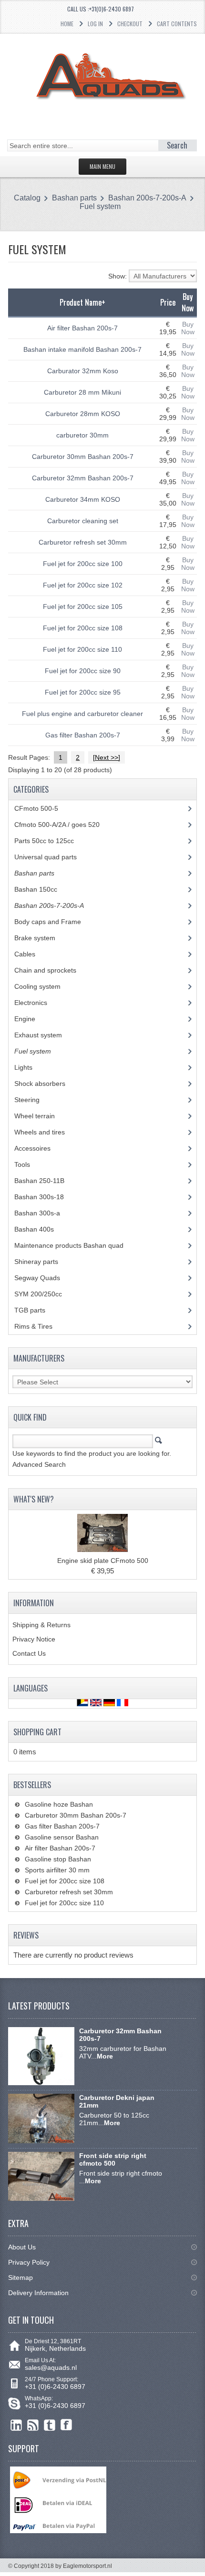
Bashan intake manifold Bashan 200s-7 (82, 349)
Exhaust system (45, 1035)
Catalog (27, 198)
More (105, 2056)
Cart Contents (177, 24)
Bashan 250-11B (48, 1181)
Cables (30, 954)
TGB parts (37, 1310)
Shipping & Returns (41, 1625)
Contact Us (29, 1653)
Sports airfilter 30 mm (57, 1870)
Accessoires (40, 1148)
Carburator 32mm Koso (83, 371)
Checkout (130, 24)
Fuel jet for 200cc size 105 (83, 607)
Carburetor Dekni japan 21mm (117, 2101)
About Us (22, 2247)
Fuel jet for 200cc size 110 (82, 649)
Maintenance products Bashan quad (76, 1245)
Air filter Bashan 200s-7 (82, 328)
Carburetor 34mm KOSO (83, 499)
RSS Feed (33, 2425)
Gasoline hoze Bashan (59, 1804)
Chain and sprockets (52, 970)
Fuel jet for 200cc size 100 (83, 564)
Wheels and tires (45, 1132)
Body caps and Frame (55, 922)
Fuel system (100, 206)
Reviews (26, 1935)
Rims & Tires (41, 1326)
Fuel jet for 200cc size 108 (83, 628)
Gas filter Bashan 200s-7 (83, 735)
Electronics (38, 1003)
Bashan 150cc (43, 889)
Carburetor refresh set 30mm (83, 542)
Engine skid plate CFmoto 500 (103, 1561)
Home (67, 24)
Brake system (42, 938)
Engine (32, 1019)
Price (168, 302)
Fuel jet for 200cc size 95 (83, 692)
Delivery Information (38, 2293)
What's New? (34, 1499)
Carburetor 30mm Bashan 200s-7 (83, 457)
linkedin (16, 2425)
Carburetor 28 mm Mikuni (82, 392)
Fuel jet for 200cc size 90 (83, 671)
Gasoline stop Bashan (58, 1859)
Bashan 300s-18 (46, 1197)
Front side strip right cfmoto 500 (113, 2159)
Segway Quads (42, 1278)
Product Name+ (82, 302)
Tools (29, 1164)
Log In (95, 24)
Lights (31, 1067)
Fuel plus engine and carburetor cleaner (82, 714)
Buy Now (188, 328)
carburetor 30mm (82, 435)
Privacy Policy (29, 2262)
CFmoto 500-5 (41, 808)
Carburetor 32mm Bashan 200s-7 (83, 478)
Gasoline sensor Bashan (62, 1837)
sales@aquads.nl (51, 2367)
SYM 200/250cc (45, 1294)
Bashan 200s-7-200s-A (147, 198)
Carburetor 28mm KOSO (83, 414)
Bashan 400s (39, 1229)
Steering (34, 1100)
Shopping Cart (37, 1732)
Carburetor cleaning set (83, 521)
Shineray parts (45, 1262)
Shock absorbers (47, 1084)
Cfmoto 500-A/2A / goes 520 (66, 825)
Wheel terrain (42, 1116)
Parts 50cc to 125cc (51, 841)
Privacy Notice (34, 1639)
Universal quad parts (53, 857)
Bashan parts (74, 198)
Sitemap (20, 2278)
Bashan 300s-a (44, 1213)
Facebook (67, 2425)
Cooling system (43, 986)
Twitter (50, 2425)
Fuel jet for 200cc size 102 (83, 585)
